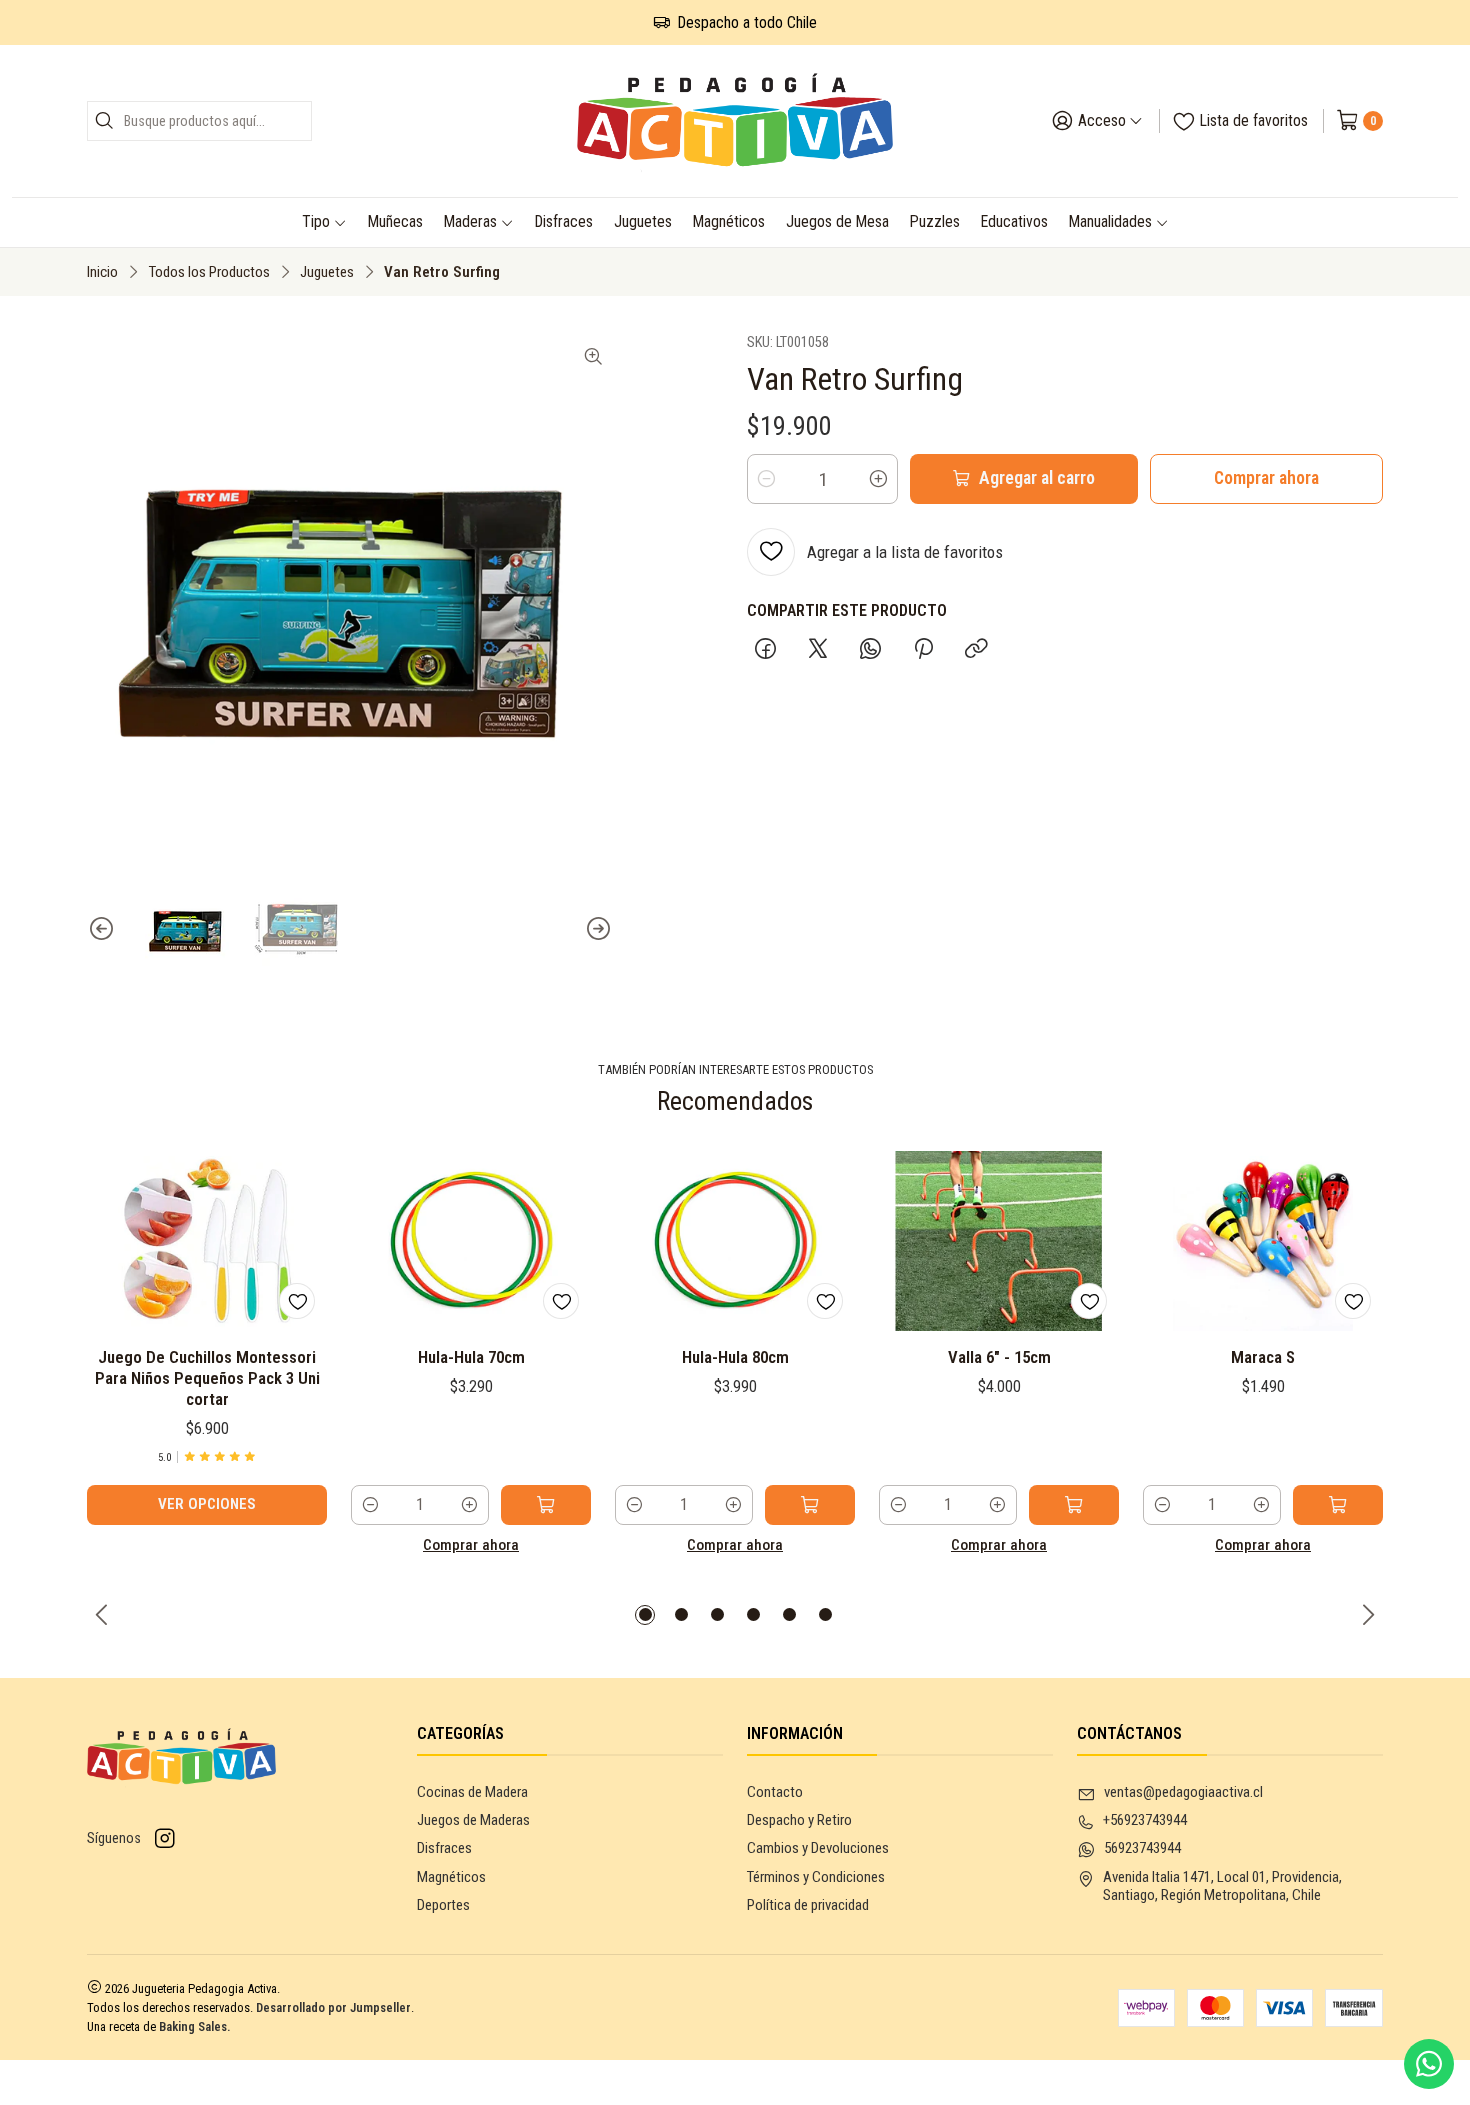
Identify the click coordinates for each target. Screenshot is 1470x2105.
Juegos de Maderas (473, 1820)
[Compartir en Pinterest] (923, 650)
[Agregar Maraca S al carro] (1338, 1505)
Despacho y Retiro (799, 1820)
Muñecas (395, 221)
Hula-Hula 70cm (471, 1357)
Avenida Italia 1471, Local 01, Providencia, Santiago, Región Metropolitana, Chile (1222, 1886)
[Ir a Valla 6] (999, 1241)
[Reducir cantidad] (766, 479)
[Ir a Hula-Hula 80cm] (735, 1241)
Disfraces (564, 221)
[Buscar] (104, 121)
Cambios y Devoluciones (818, 1848)
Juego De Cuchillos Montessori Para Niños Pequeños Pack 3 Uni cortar (207, 1378)
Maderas (470, 221)
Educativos (1014, 221)
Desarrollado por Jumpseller (333, 2007)
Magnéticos (729, 221)
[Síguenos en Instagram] (165, 1839)
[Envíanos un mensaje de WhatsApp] (1429, 2064)
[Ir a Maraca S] (1263, 1241)
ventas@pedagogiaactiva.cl (1183, 1792)
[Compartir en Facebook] (765, 650)
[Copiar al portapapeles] (976, 650)
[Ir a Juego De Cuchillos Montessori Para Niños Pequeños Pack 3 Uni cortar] (207, 1241)
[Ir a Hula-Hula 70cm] (471, 1241)
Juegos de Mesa (837, 221)
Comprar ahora (1266, 478)
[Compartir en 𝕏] (818, 650)
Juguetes (643, 221)
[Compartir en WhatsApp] (870, 650)
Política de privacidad (808, 1905)
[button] (645, 1615)
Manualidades (1110, 221)
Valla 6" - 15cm (999, 1357)
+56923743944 (1145, 1820)
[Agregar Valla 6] (1074, 1505)
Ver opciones (207, 1504)
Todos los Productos (209, 272)
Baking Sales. (195, 2026)
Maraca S (1263, 1357)
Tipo (316, 221)
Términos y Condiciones (816, 1877)
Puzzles (935, 221)
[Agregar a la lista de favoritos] (297, 1301)
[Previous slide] (102, 929)
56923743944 (1142, 1848)
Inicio (102, 272)
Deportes (443, 1905)
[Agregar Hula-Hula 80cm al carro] (810, 1505)
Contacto (775, 1792)
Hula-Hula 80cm (735, 1357)
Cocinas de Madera (472, 1792)
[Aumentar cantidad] (878, 479)
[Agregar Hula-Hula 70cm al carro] (546, 1505)
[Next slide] (598, 929)
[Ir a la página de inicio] (735, 121)
